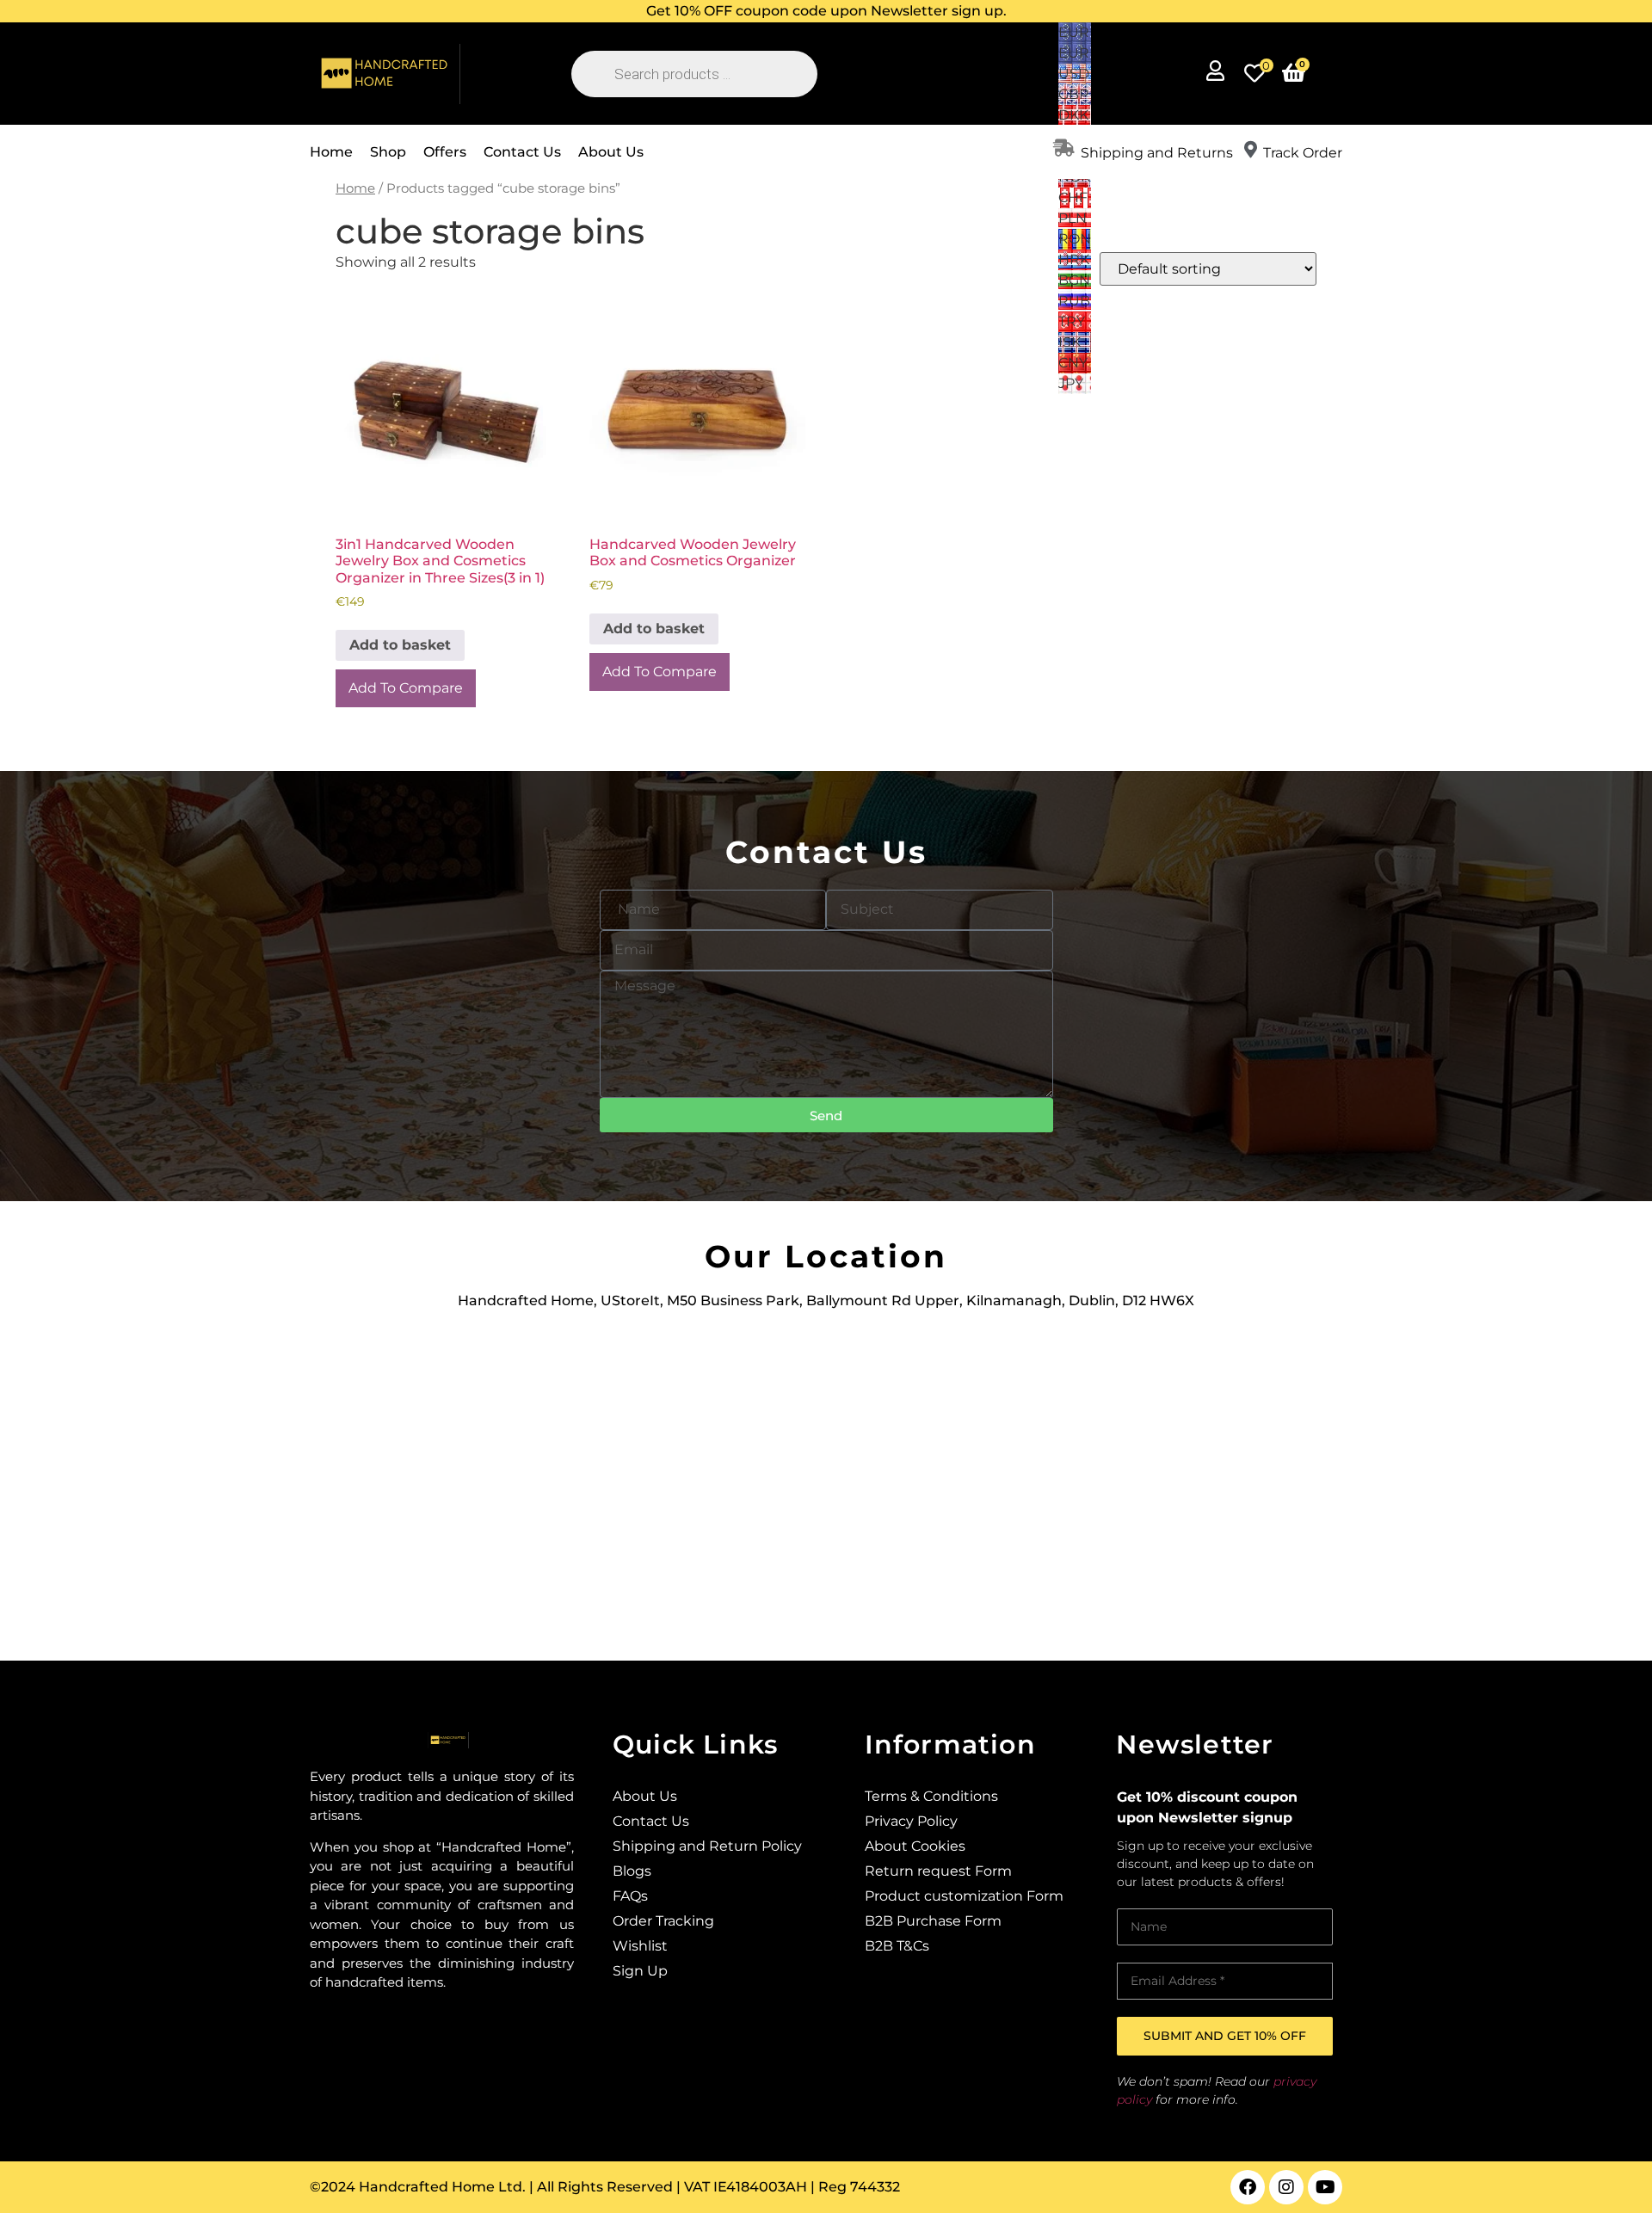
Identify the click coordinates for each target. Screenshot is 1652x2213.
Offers (445, 152)
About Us (611, 152)
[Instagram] (1286, 2187)
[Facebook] (1248, 2187)
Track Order (1303, 153)
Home (331, 152)
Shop (388, 152)
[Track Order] (1250, 150)
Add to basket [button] (400, 645)
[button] (826, 11)
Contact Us (522, 152)
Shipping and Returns (1157, 153)
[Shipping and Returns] (1063, 148)
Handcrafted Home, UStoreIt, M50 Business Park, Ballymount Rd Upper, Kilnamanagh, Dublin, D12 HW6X (826, 1301)
